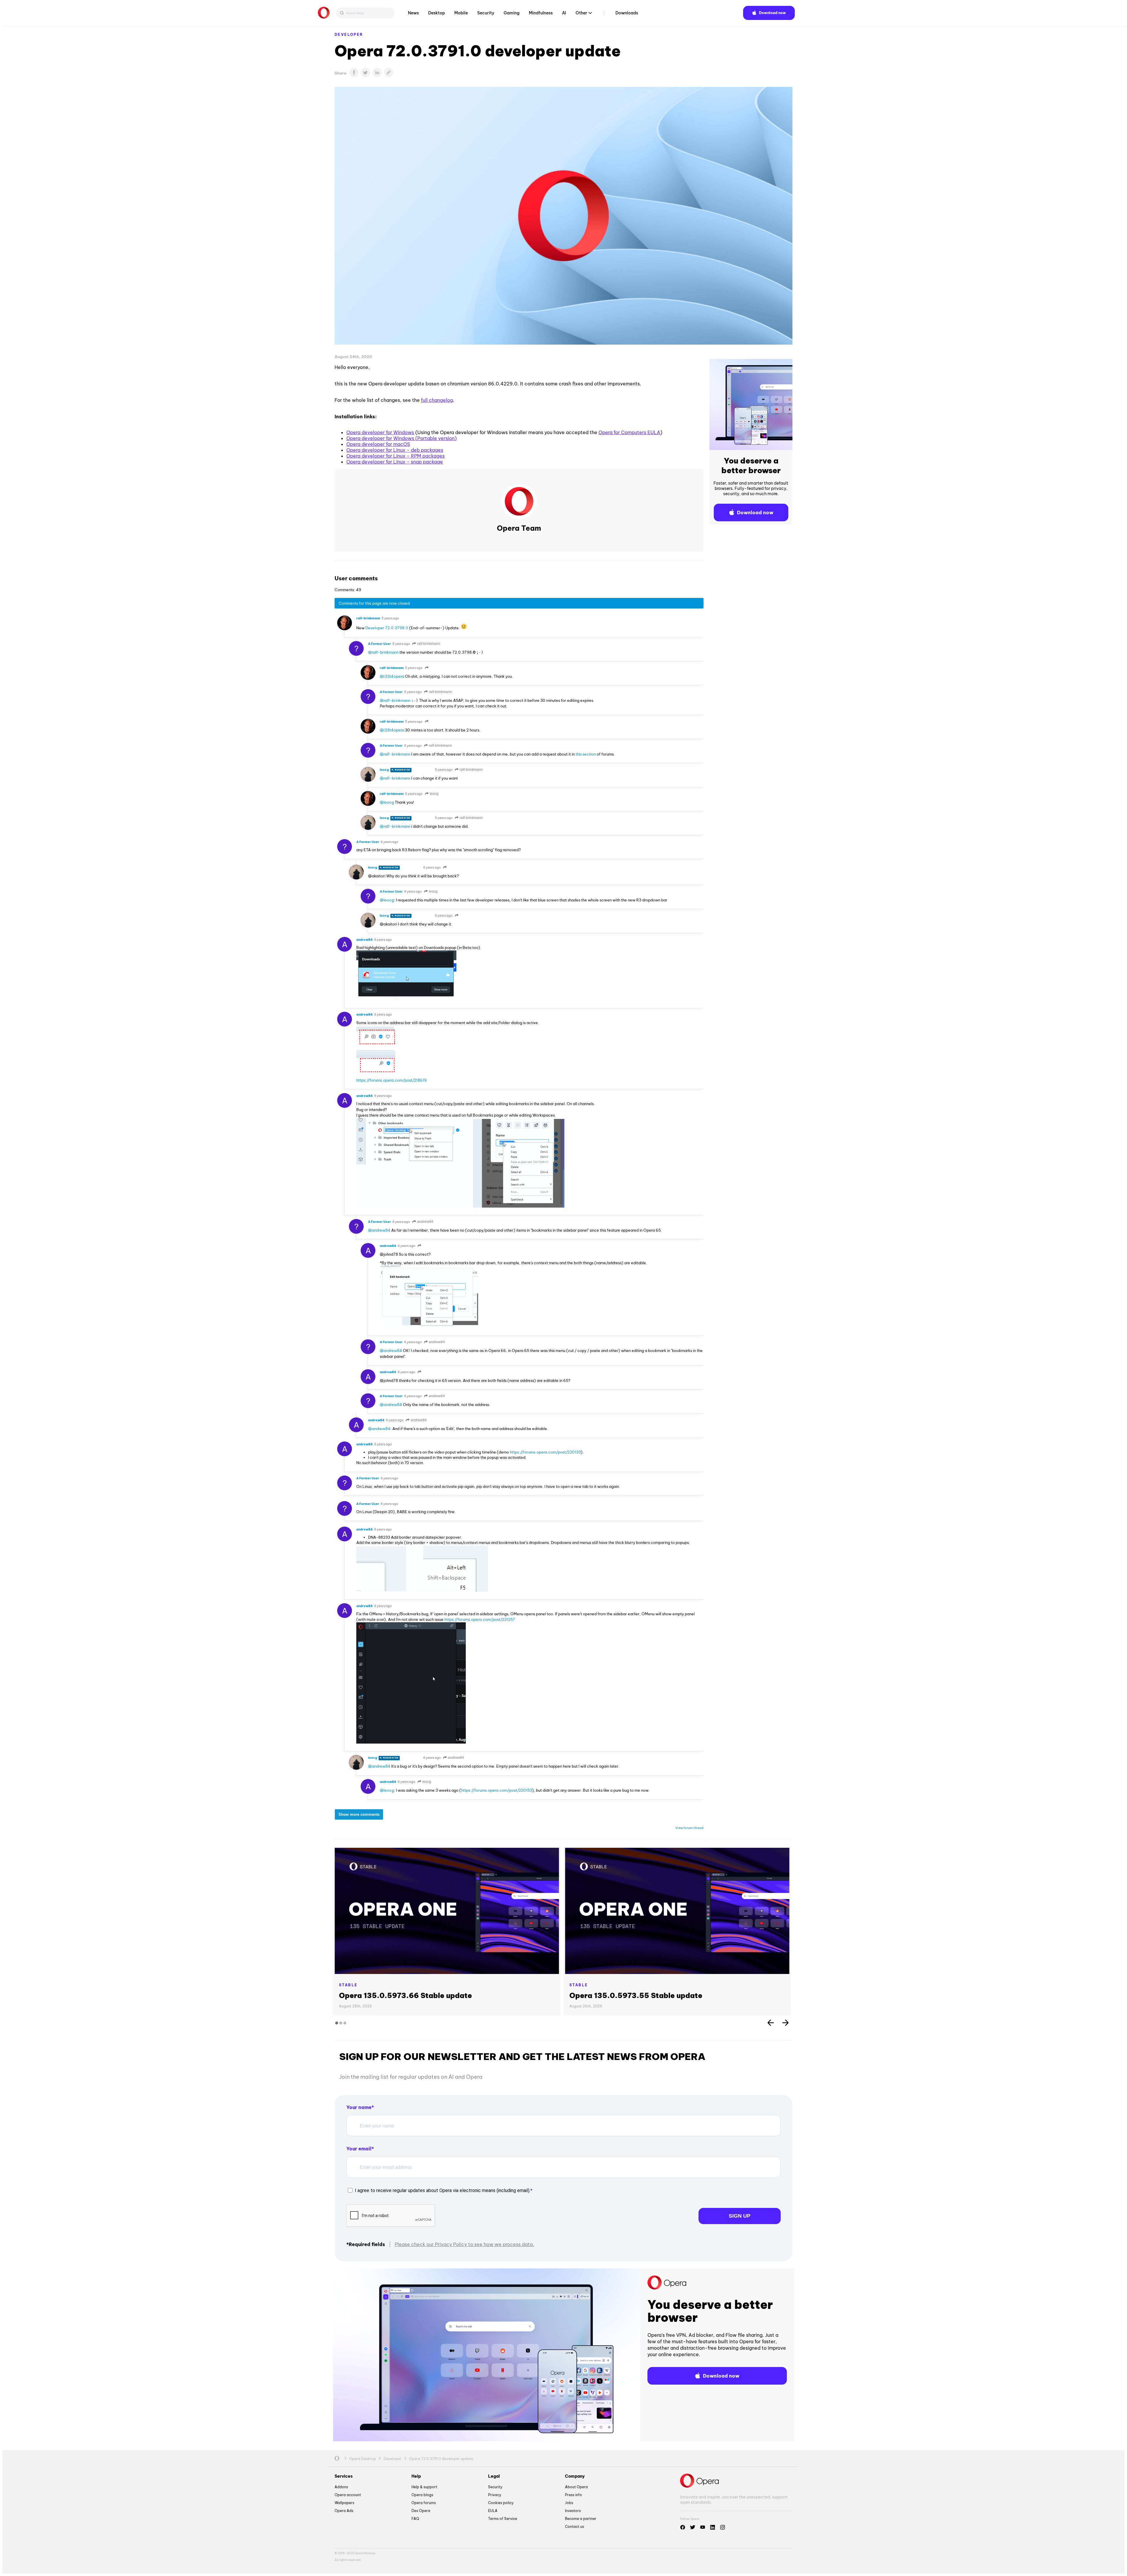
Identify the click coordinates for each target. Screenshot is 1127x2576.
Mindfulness (541, 13)
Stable (348, 1985)
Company (575, 2476)
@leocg (387, 802)
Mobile (461, 13)
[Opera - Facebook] (683, 2527)
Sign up (740, 2216)
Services (344, 2476)
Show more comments (359, 1814)
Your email (359, 2149)
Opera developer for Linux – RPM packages (395, 456)
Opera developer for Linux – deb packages (395, 450)
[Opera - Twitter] (693, 2527)
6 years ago (389, 842)
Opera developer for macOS (378, 444)
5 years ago (390, 618)
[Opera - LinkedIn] (713, 2527)
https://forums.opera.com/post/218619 (392, 1080)
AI (564, 13)
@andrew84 (379, 1230)
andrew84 (425, 1222)
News (413, 13)
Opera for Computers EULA (629, 432)
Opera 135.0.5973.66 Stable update (405, 1995)
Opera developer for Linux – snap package (395, 462)
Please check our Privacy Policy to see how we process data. (464, 2244)
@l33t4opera (392, 676)
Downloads (627, 13)
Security (486, 13)
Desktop (437, 13)
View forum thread (689, 1828)
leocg (434, 794)
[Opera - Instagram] (723, 2527)
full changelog (437, 400)
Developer (349, 34)
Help (416, 2476)
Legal (494, 2476)
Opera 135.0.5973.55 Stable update (636, 1995)
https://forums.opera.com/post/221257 (480, 1619)
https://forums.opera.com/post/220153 (497, 1790)
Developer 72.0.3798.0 (387, 628)
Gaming (512, 13)
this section (586, 754)
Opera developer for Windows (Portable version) (401, 438)
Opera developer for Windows (380, 432)
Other (581, 13)
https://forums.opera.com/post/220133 (545, 1452)
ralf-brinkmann (428, 644)
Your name (359, 2107)
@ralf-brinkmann (383, 652)
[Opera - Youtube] (703, 2527)
